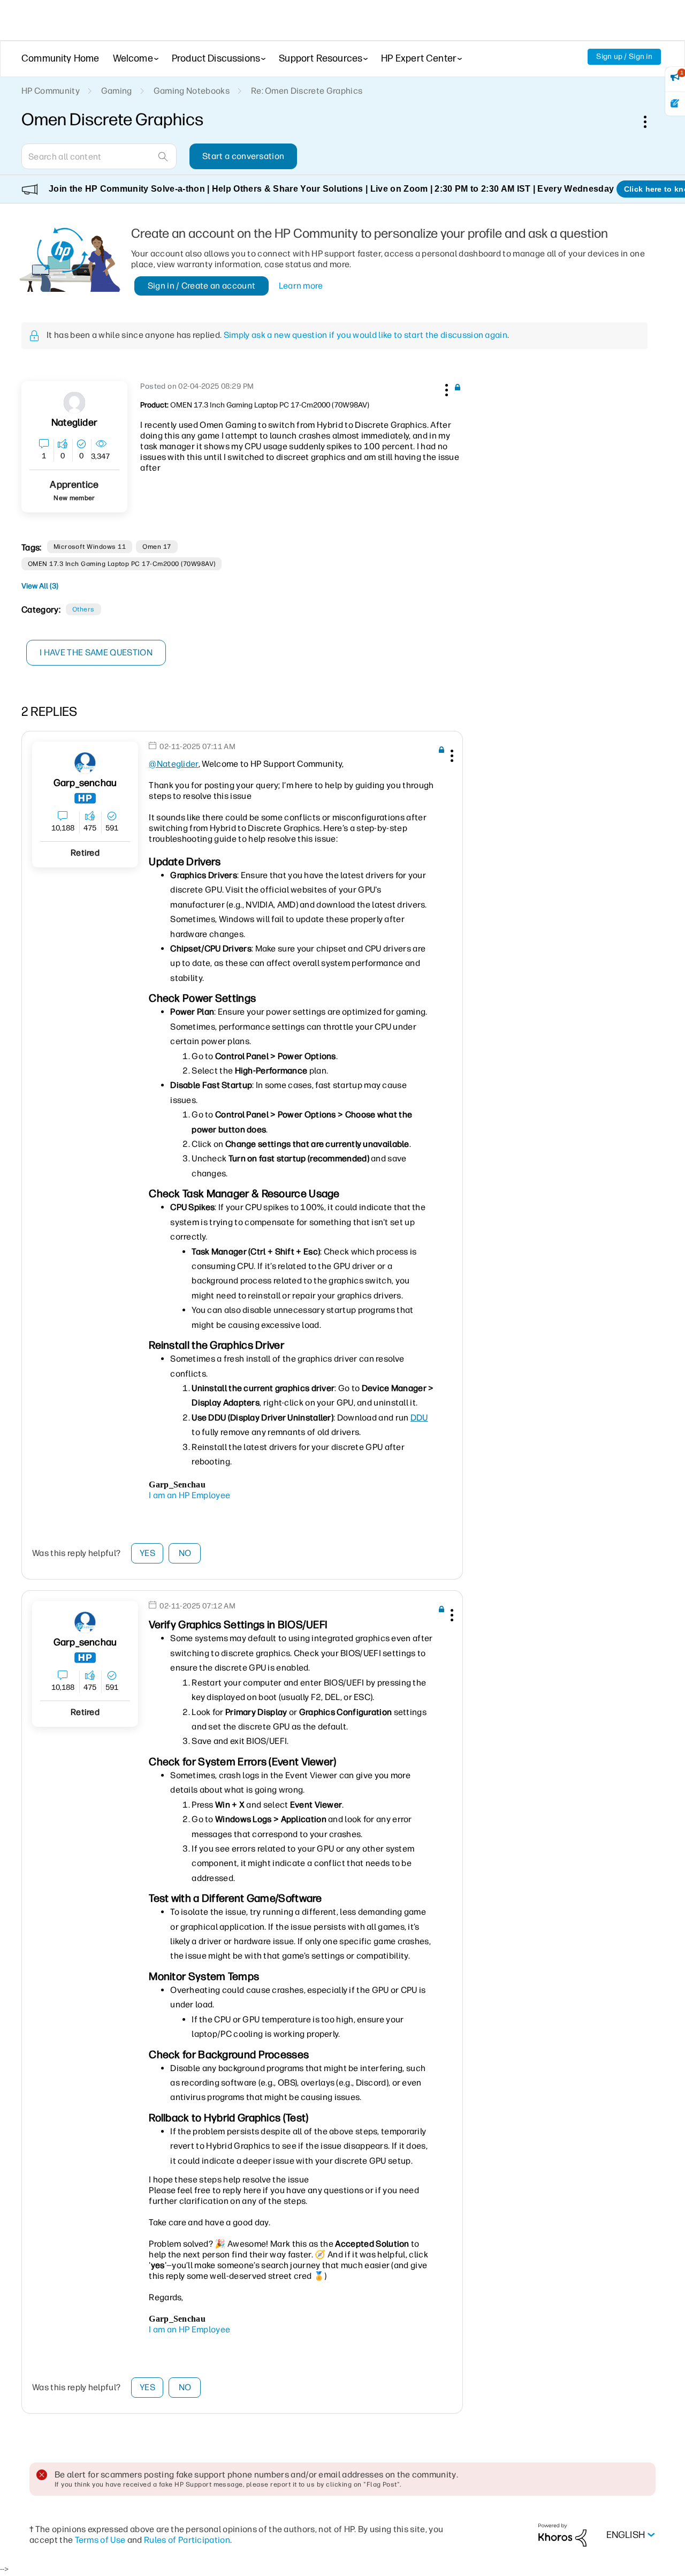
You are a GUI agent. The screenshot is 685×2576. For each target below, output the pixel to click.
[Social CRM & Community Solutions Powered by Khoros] (562, 2535)
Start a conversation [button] (243, 156)
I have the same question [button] (96, 652)
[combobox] (99, 156)
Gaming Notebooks (192, 91)
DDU (419, 1418)
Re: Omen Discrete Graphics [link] (307, 91)
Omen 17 (157, 547)
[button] (445, 388)
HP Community (51, 91)
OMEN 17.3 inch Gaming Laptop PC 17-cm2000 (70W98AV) (121, 564)
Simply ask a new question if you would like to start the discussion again (366, 335)
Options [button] (651, 122)
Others (83, 609)
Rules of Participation (187, 2540)
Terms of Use (100, 2540)
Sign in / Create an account (202, 286)
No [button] (185, 1553)
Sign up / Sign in (624, 56)
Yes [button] (147, 1553)
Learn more (301, 286)
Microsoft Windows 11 (90, 547)
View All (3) (40, 586)
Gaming (117, 91)
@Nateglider (174, 764)
